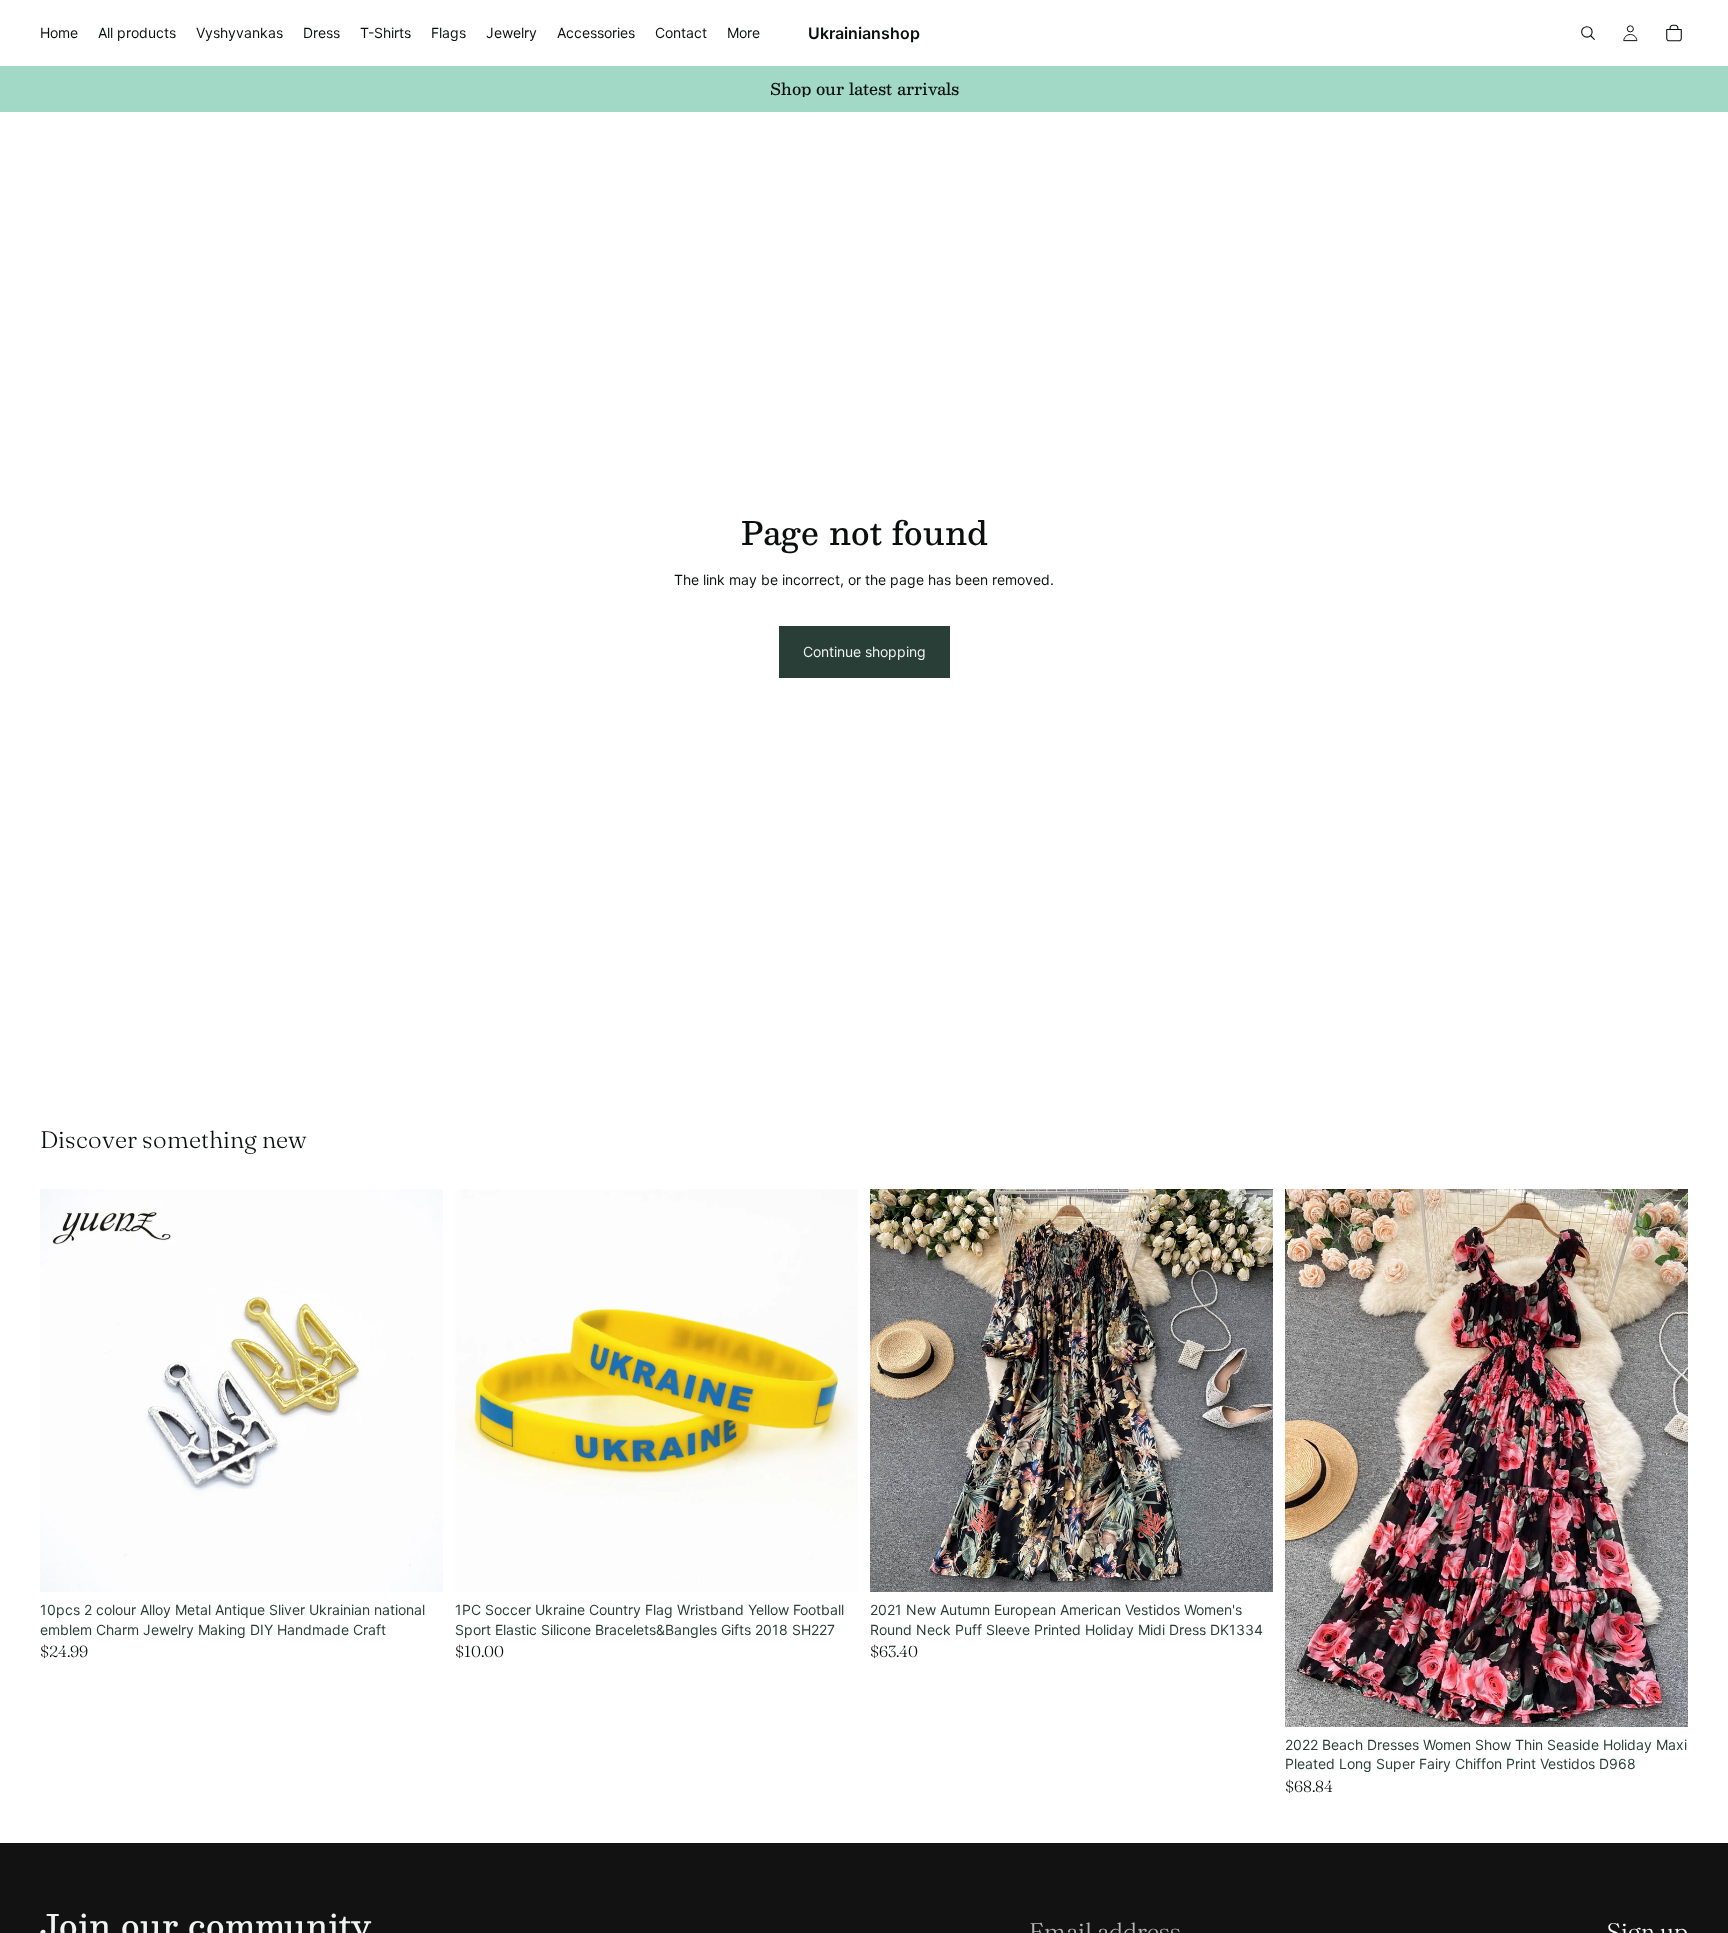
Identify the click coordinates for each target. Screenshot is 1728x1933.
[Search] (1588, 33)
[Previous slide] (70, 1391)
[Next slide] (413, 1391)
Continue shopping (864, 651)
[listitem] (743, 33)
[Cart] (1674, 33)
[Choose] (412, 1561)
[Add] (827, 1561)
